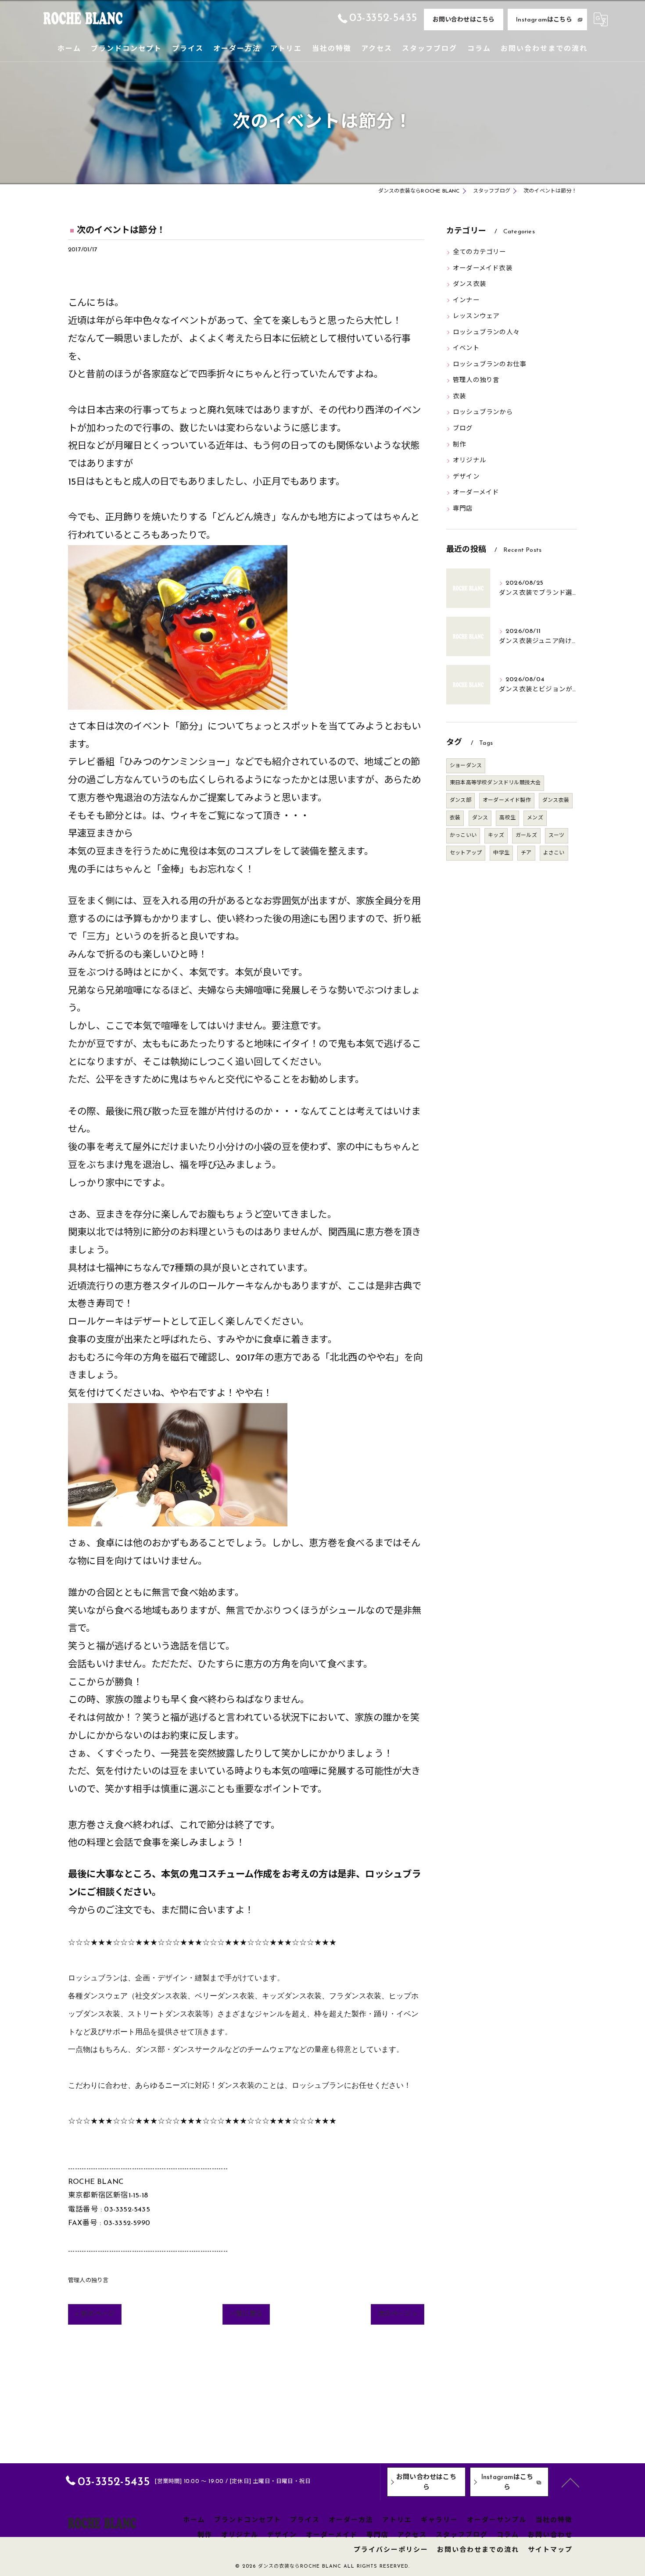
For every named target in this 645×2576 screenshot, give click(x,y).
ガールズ (526, 836)
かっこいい (463, 836)
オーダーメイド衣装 (483, 269)
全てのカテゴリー (480, 252)
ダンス (480, 818)
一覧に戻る (246, 2314)
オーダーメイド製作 (507, 800)
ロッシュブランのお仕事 (489, 365)
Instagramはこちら (544, 20)
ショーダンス (466, 766)
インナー (466, 301)
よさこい (554, 853)
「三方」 (96, 937)
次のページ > (398, 2314)
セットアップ (466, 853)
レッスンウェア (476, 316)
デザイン (466, 477)
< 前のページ (95, 2314)
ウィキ (184, 816)
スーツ (557, 836)
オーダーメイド (476, 493)
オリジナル (469, 461)
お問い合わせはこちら (464, 20)
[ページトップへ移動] (570, 2482)
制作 (459, 445)
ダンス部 (460, 800)
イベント (466, 348)
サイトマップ (550, 2550)
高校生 (507, 818)
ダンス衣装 (469, 284)
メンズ (535, 818)
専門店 (463, 509)
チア (526, 853)
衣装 (459, 397)
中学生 (501, 853)
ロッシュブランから (483, 413)
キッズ (496, 836)
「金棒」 (170, 870)
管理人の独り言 (88, 2281)
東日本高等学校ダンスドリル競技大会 (495, 783)
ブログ (463, 429)
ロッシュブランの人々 (486, 333)
